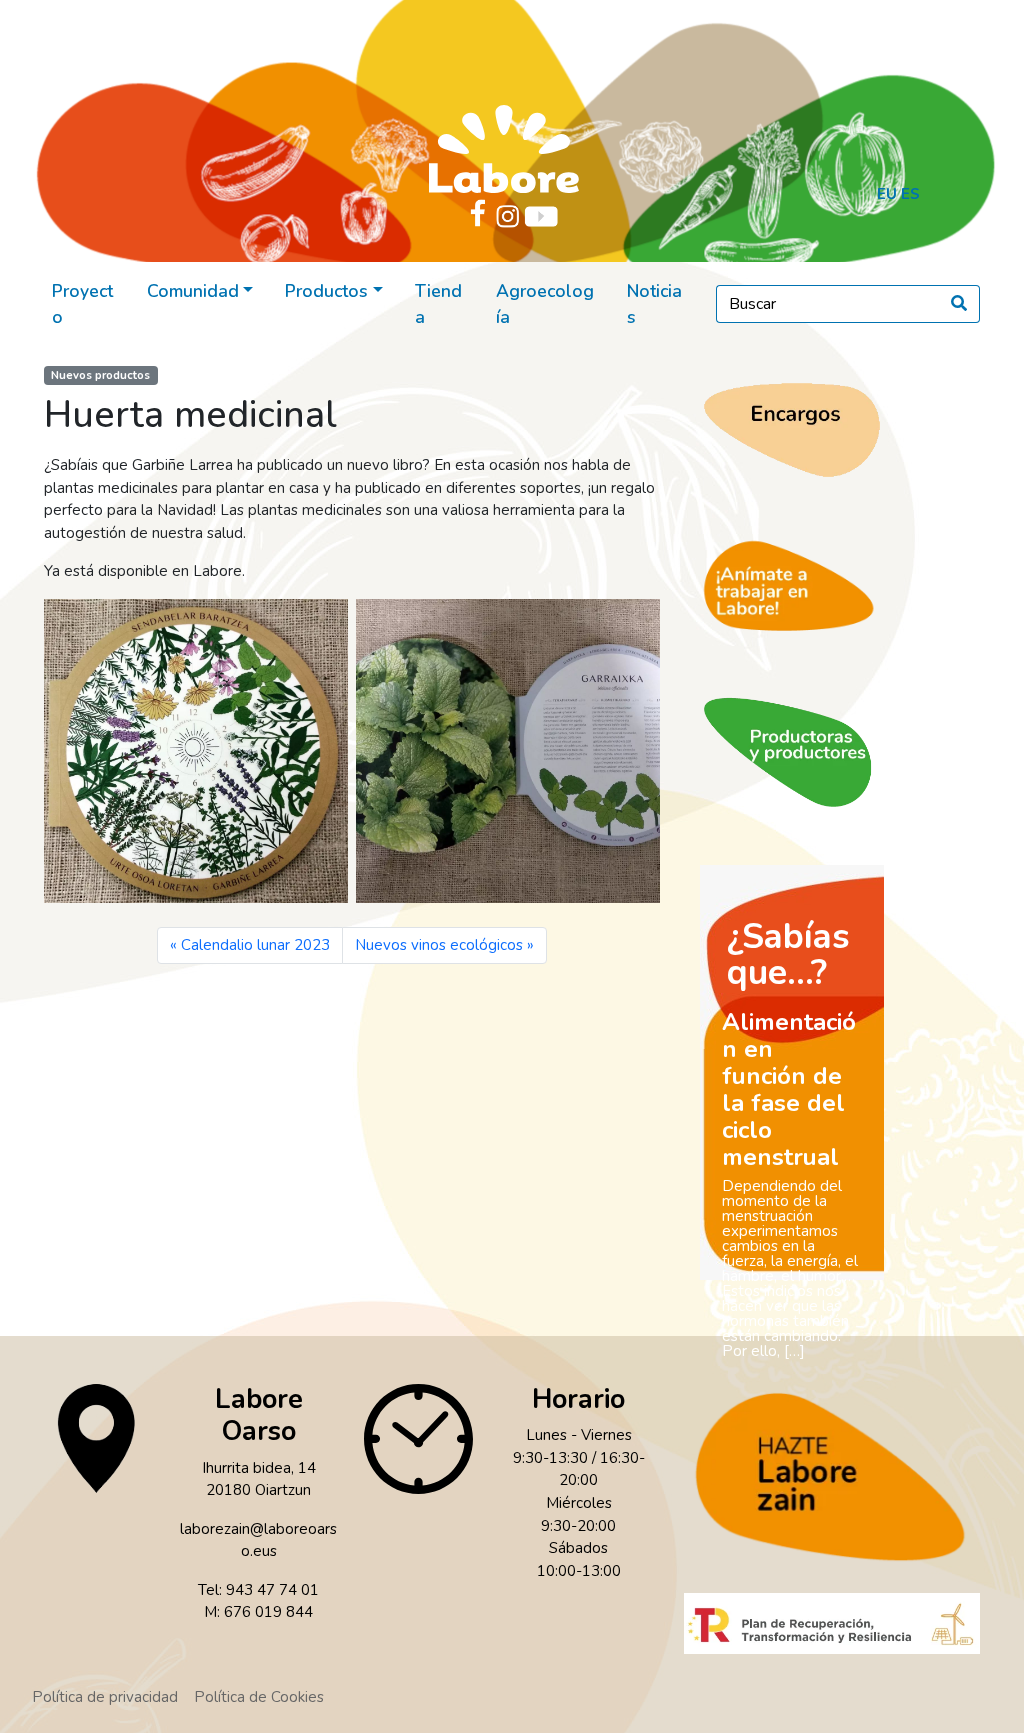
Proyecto (82, 304)
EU (887, 194)
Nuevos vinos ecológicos (439, 945)
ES (910, 194)
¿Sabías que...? (788, 954)
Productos (326, 291)
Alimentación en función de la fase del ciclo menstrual (789, 1089)
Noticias (654, 304)
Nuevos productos (100, 375)
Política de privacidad (105, 1697)
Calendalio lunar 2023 (255, 945)
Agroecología (545, 304)
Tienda (438, 304)
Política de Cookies (259, 1697)
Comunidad (193, 291)
